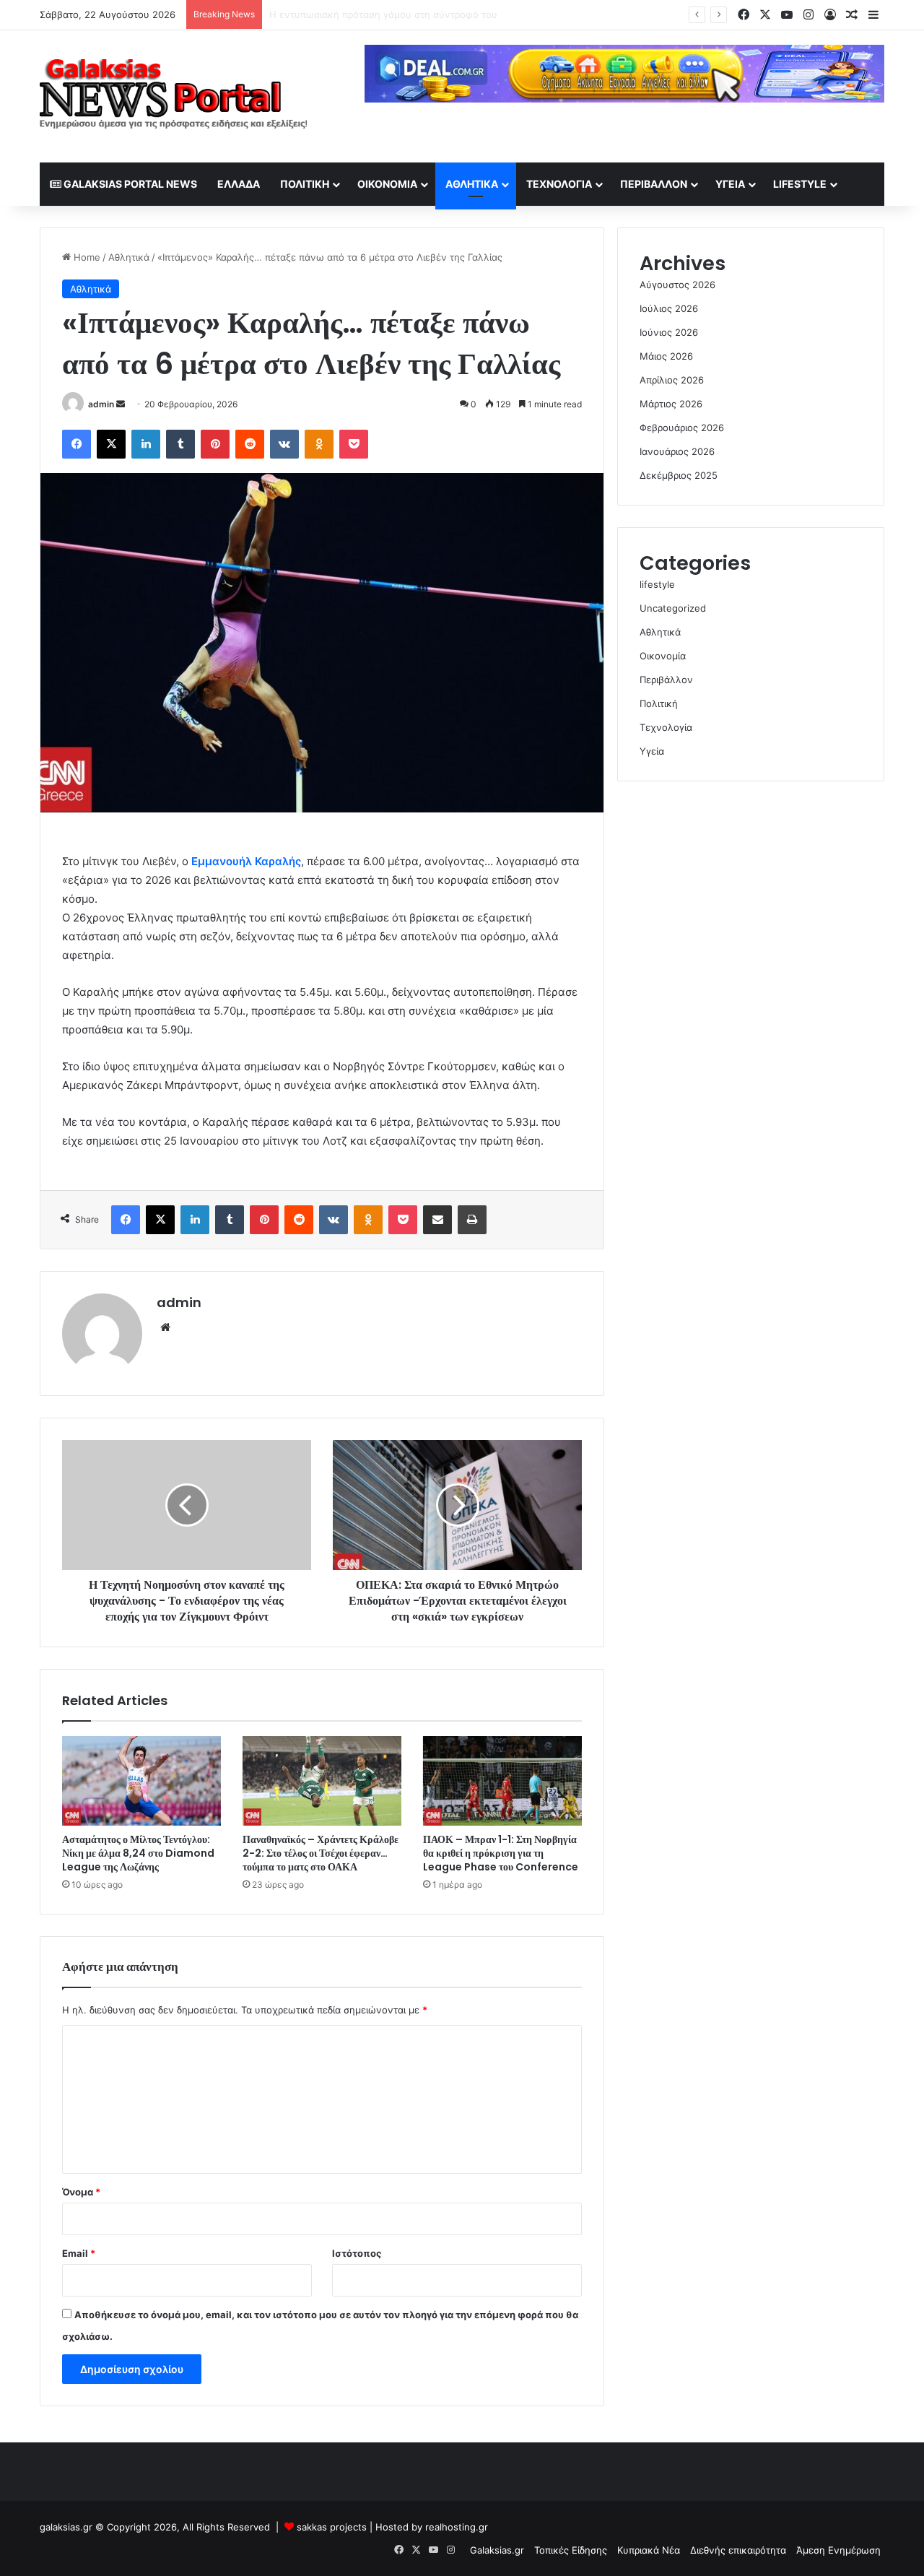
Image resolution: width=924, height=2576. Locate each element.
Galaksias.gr (497, 2550)
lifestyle (800, 184)
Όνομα (81, 2192)
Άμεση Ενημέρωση (838, 2550)
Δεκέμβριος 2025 (679, 475)
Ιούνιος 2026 (669, 332)
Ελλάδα (239, 184)
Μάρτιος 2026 (671, 404)
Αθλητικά (472, 184)
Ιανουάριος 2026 (677, 451)
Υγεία (730, 184)
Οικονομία (387, 184)
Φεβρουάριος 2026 (682, 428)
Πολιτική (305, 184)
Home (86, 257)
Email (79, 2253)
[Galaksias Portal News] (173, 96)
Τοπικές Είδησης (571, 2550)
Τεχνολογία (559, 184)
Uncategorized (673, 608)
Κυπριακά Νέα (649, 2550)
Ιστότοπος (357, 2253)
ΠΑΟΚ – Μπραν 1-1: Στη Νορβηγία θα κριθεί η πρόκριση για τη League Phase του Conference (501, 1853)
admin (101, 404)
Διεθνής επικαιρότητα (738, 2550)
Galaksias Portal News (129, 184)
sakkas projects (332, 2527)
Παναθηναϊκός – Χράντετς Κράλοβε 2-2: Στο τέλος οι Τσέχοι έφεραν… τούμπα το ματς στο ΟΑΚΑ (321, 1853)
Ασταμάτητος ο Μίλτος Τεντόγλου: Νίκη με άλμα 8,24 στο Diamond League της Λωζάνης (138, 1853)
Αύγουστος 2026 (677, 285)
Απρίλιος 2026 (672, 380)
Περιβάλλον (654, 184)
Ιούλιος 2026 (669, 308)
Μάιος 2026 (666, 356)
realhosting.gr (457, 2527)
